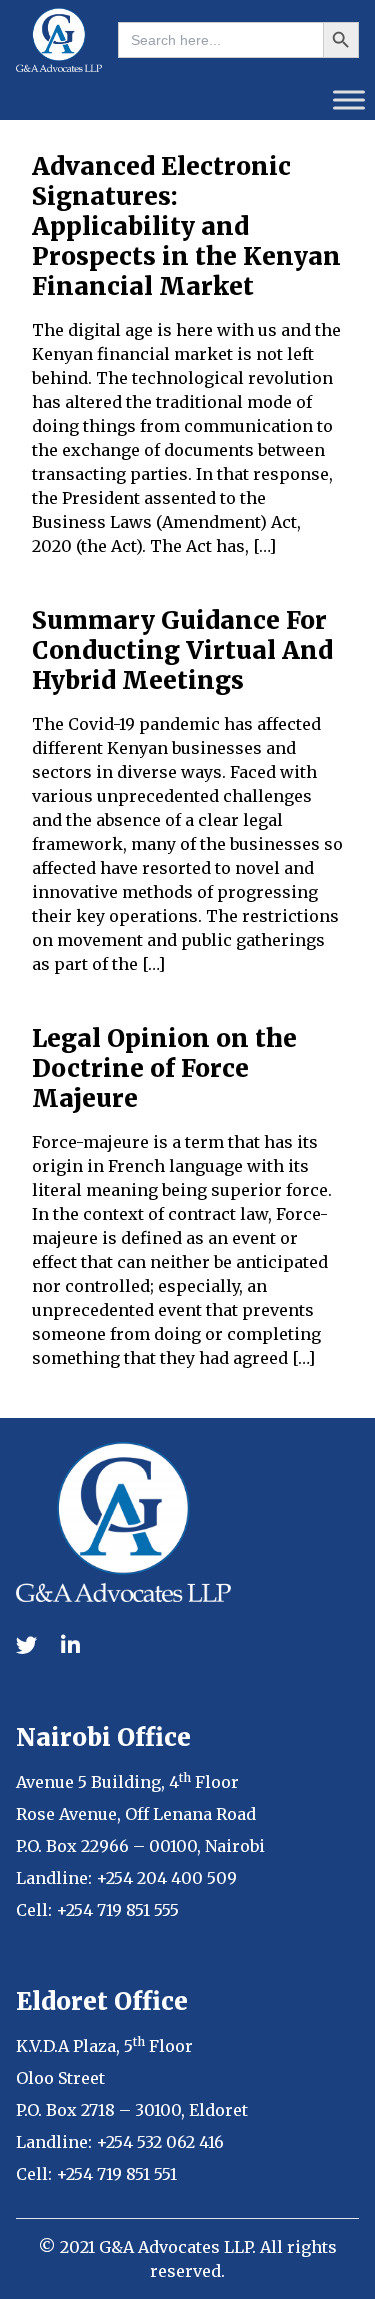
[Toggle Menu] (349, 99)
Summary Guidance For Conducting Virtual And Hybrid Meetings (182, 650)
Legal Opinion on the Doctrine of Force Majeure (164, 1068)
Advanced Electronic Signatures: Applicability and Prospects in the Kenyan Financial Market (186, 226)
